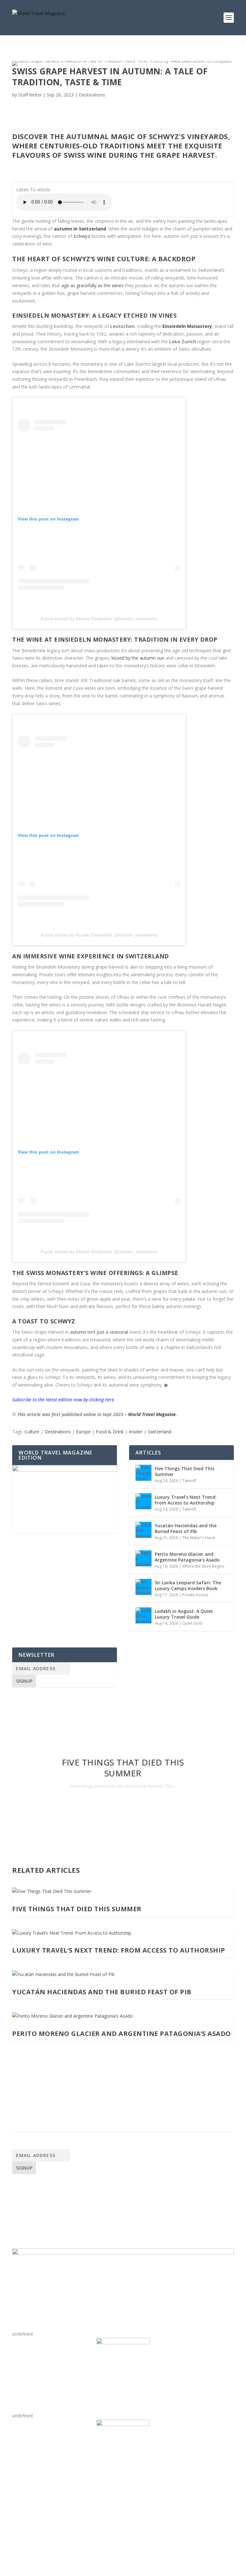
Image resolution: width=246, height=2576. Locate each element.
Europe (83, 1432)
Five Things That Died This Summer (184, 1471)
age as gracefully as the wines (93, 285)
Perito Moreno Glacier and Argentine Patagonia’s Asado (187, 1557)
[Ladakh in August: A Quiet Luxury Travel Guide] (143, 1615)
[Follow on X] (30, 2516)
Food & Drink (110, 1432)
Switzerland (160, 1432)
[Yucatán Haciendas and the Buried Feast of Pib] (143, 1530)
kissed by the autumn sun (138, 658)
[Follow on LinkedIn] (56, 2516)
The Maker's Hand (199, 1538)
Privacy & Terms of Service (49, 2205)
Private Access (195, 1595)
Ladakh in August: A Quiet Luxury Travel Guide (184, 1614)
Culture (32, 1432)
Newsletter (29, 2199)
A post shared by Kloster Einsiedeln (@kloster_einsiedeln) (99, 619)
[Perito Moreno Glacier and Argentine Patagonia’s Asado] (143, 1558)
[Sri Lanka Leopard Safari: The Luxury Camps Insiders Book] (143, 1587)
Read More (123, 1804)
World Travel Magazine (152, 1414)
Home (20, 2187)
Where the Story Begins (203, 1566)
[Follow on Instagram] (43, 2516)
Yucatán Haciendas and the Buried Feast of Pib (186, 1528)
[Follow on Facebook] (17, 2516)
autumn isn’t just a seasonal (99, 1332)
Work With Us (32, 2193)
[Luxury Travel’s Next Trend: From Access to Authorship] (143, 1501)
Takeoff (189, 1481)
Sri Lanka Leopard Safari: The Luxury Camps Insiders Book (188, 1585)
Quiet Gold (192, 1623)
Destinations (92, 95)
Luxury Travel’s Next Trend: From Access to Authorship (186, 1500)
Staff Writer (30, 95)
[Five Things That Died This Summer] (143, 1473)
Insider (136, 1432)
